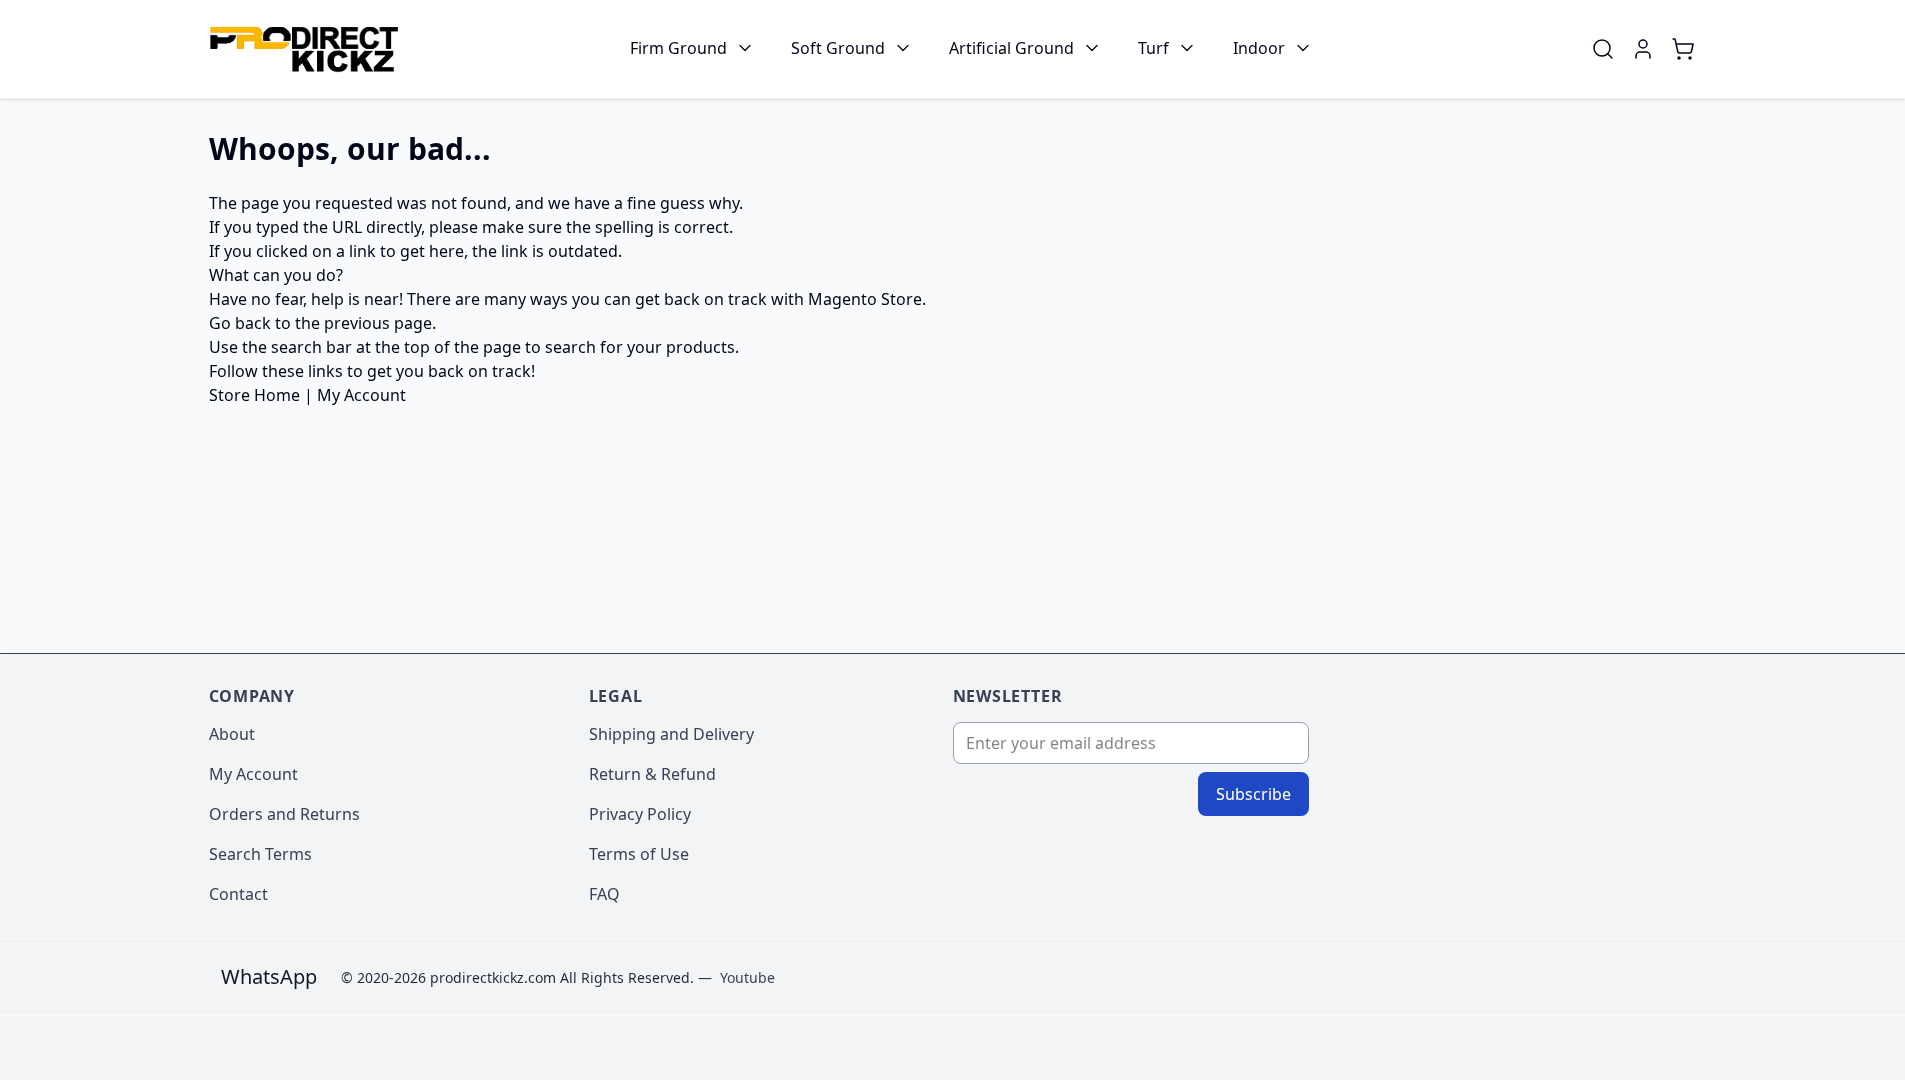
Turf (1153, 48)
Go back (240, 323)
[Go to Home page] (303, 49)
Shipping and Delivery (671, 734)
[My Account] (1643, 49)
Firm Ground (678, 48)
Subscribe (1253, 794)
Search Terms (260, 854)
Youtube (747, 977)
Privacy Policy (640, 814)
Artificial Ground (1011, 48)
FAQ (604, 894)
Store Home (254, 395)
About (232, 734)
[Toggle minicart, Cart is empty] (1683, 49)
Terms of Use (639, 854)
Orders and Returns (284, 814)
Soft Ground (838, 48)
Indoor (1259, 48)
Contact (238, 894)
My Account (361, 395)
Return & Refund (652, 774)
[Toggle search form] (1603, 49)
